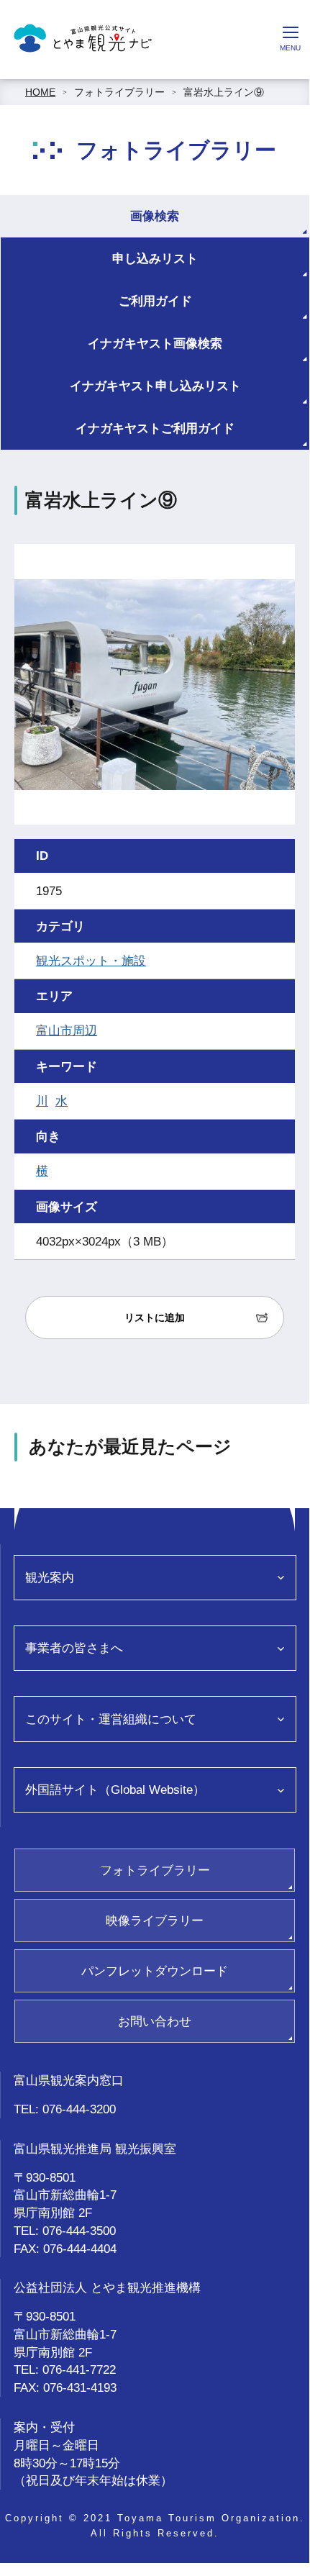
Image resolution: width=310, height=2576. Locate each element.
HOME (40, 92)
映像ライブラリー (155, 1920)
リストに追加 (155, 1318)
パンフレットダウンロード (155, 1971)
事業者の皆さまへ (74, 1648)
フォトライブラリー (119, 92)
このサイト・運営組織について (111, 1719)
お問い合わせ (155, 2021)
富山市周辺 (67, 1030)
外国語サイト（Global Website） (115, 1790)
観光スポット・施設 (91, 961)
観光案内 (50, 1577)
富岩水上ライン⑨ (224, 92)
